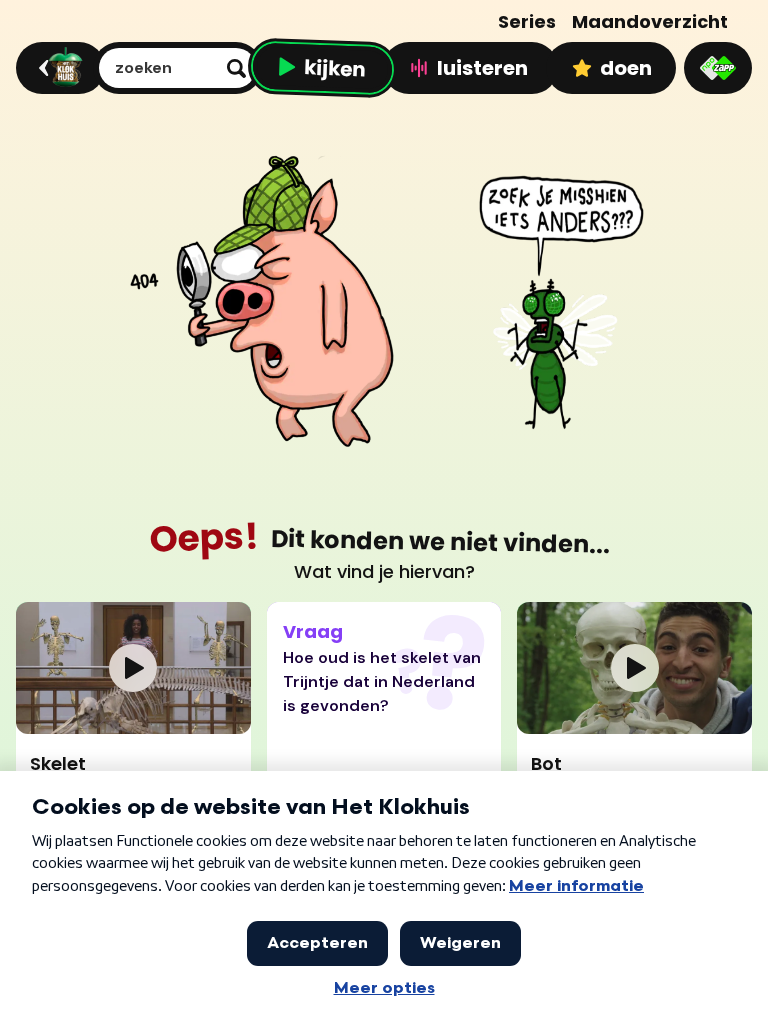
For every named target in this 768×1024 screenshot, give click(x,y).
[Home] (57, 68)
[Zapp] (718, 68)
